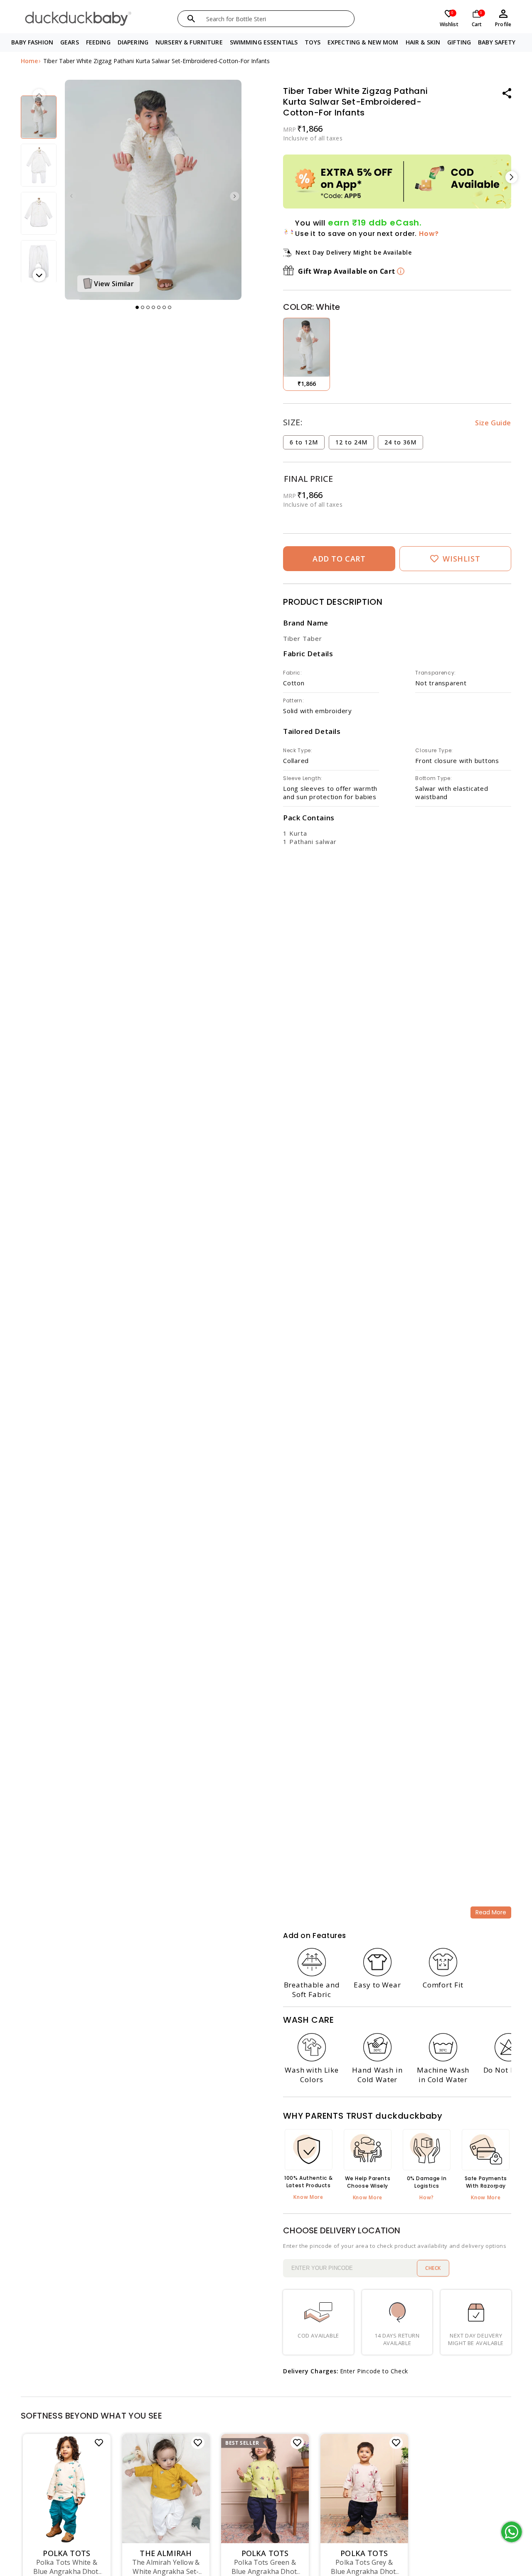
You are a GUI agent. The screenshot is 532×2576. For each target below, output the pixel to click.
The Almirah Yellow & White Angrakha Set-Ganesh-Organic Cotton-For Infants (166, 2567)
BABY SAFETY (497, 42)
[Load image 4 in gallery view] (39, 117)
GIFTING (459, 42)
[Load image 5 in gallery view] (39, 165)
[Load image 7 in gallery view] (39, 261)
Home (29, 61)
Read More (491, 1912)
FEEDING (98, 42)
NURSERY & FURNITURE (189, 42)
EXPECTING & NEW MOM (363, 42)
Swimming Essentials (264, 42)
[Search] (191, 19)
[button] (32, 43)
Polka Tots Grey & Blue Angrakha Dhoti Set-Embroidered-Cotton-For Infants (364, 2567)
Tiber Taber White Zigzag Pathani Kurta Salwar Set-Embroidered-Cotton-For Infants (156, 61)
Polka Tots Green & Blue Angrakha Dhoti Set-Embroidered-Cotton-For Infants (265, 2567)
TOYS (313, 42)
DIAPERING (133, 42)
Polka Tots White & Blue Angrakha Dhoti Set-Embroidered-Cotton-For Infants (67, 2567)
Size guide (493, 423)
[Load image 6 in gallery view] (39, 213)
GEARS (70, 42)
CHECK (433, 2268)
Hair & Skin (423, 42)
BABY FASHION (32, 42)
